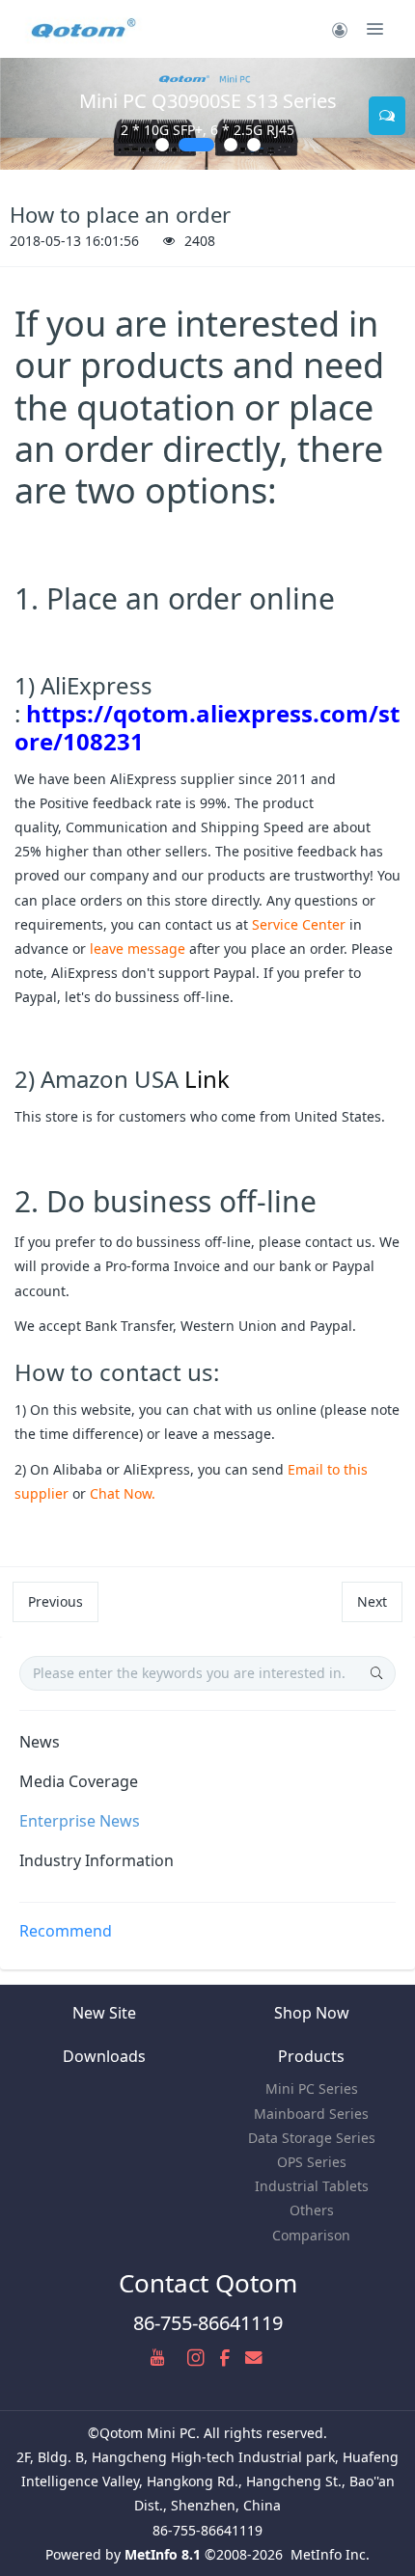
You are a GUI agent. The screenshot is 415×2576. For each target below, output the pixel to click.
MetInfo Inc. (330, 2554)
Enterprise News (80, 1821)
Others (312, 2210)
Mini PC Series (312, 2088)
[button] (24, 114)
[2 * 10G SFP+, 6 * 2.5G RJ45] (207, 114)
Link (207, 1079)
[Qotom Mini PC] (85, 29)
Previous (55, 1601)
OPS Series (312, 2162)
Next (372, 1601)
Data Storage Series (312, 2138)
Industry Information (97, 1860)
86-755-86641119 (208, 2323)
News (40, 1742)
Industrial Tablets (312, 2186)
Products (311, 2056)
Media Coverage (79, 1781)
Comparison (311, 2235)
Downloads (104, 2056)
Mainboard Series (311, 2114)
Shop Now (312, 2013)
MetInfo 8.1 (163, 2554)
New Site (104, 2013)
